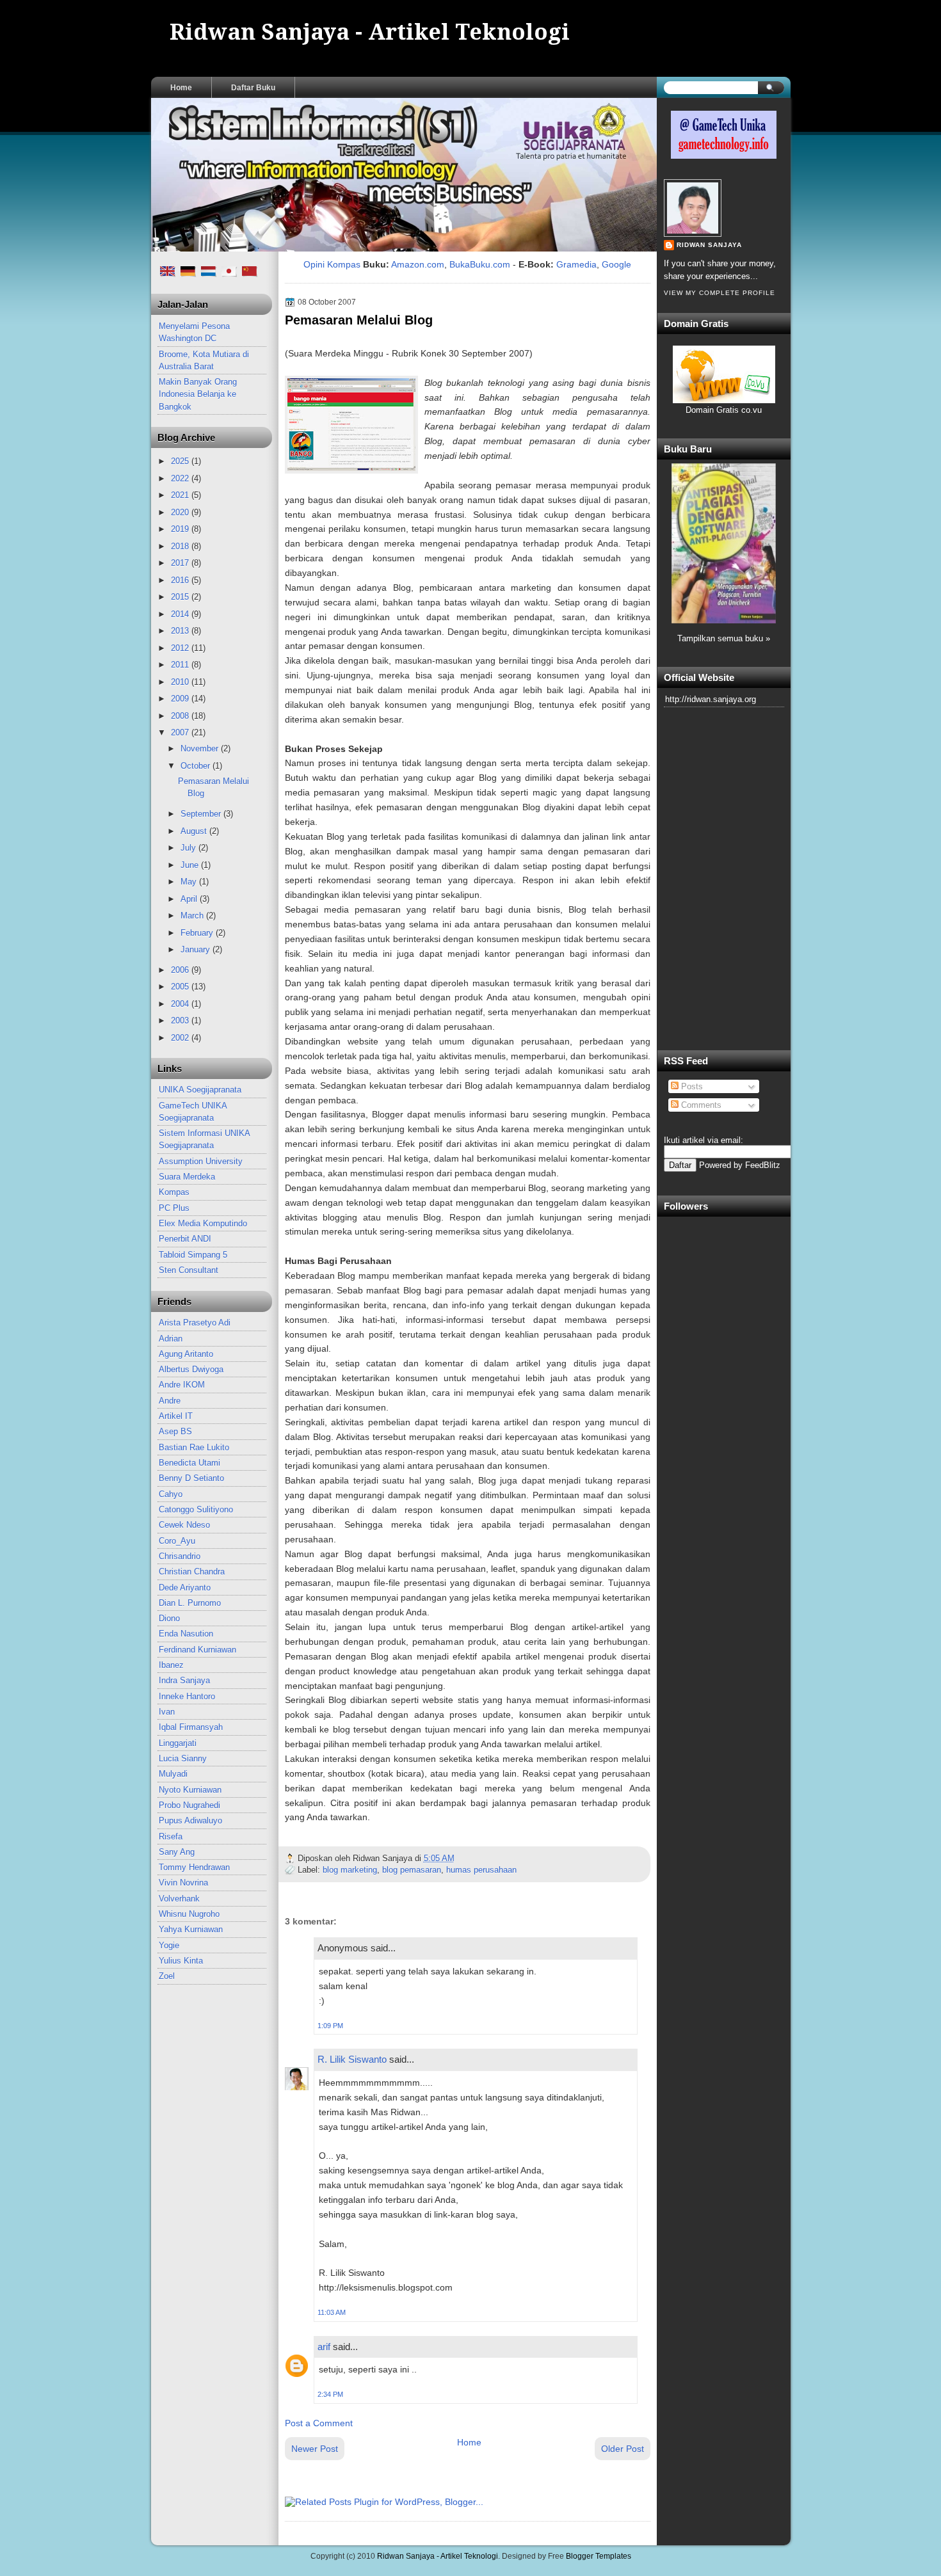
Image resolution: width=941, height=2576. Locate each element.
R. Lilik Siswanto (352, 2059)
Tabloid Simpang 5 (193, 1255)
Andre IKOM (182, 1385)
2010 (181, 682)
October (197, 766)
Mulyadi (173, 1774)
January (197, 949)
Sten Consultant (189, 1270)
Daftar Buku (253, 88)
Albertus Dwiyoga (191, 1369)
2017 (181, 563)
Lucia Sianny (183, 1758)
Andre (170, 1401)
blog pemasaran (412, 1870)
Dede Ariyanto (185, 1588)
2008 (181, 716)
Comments (700, 1105)
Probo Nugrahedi (189, 1805)
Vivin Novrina (183, 1883)
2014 (181, 614)
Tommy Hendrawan (194, 1867)
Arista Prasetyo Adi (195, 1323)
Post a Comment (319, 2423)
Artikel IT (176, 1416)
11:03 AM (332, 2312)
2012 (181, 648)
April (190, 899)
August (195, 831)
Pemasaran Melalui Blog (359, 320)
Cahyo (171, 1494)
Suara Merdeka (187, 1177)
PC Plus (174, 1208)
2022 (181, 478)
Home (181, 88)
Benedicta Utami (189, 1463)
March (193, 916)
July (189, 848)
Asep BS (175, 1431)
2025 (181, 461)
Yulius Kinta (181, 1961)
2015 (181, 597)
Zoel (167, 1976)
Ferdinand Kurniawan (197, 1650)
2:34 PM (330, 2394)
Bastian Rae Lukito (194, 1447)
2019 (181, 529)
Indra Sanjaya (184, 1680)
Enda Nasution (186, 1634)
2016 (181, 580)
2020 (181, 512)
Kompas (174, 1192)
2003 (181, 1020)
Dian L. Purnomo (190, 1603)
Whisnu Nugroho (189, 1914)
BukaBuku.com (480, 264)
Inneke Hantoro (187, 1696)
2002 (181, 1038)
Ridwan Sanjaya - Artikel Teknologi (370, 32)
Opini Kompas (332, 264)
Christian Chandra (192, 1572)
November (201, 748)
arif (324, 2347)
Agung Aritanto (186, 1354)
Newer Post (315, 2449)
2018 (181, 546)
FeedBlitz (763, 1165)
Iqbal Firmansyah (191, 1727)
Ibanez (171, 1665)
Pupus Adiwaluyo (190, 1820)
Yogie (169, 1945)
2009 (181, 699)
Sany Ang (177, 1852)
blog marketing (350, 1870)
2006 (181, 970)
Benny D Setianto (191, 1478)
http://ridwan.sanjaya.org (711, 699)
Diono (169, 1618)
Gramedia (576, 264)
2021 (181, 495)
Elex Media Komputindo (203, 1223)
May (190, 882)
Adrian (171, 1339)
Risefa (171, 1836)
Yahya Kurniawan (191, 1929)
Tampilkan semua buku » (724, 638)
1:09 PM (330, 2026)
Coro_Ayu (177, 1541)
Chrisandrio (180, 1556)
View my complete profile (720, 293)
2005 (181, 987)
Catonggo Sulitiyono (196, 1509)
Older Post (623, 2449)
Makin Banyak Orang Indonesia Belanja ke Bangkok (198, 394)
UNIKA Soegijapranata (200, 1090)
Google (616, 264)
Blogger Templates (599, 2556)
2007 (181, 732)
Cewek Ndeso (184, 1525)
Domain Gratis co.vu (724, 410)
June (191, 865)
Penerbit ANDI (185, 1239)
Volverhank (179, 1899)
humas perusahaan (481, 1870)
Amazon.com (418, 264)
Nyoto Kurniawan (190, 1790)
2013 (181, 631)
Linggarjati (178, 1743)
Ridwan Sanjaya (709, 245)
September (202, 814)
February (198, 933)
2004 (181, 1004)
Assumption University (201, 1161)
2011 (181, 665)
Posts (691, 1086)
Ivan (167, 1712)
